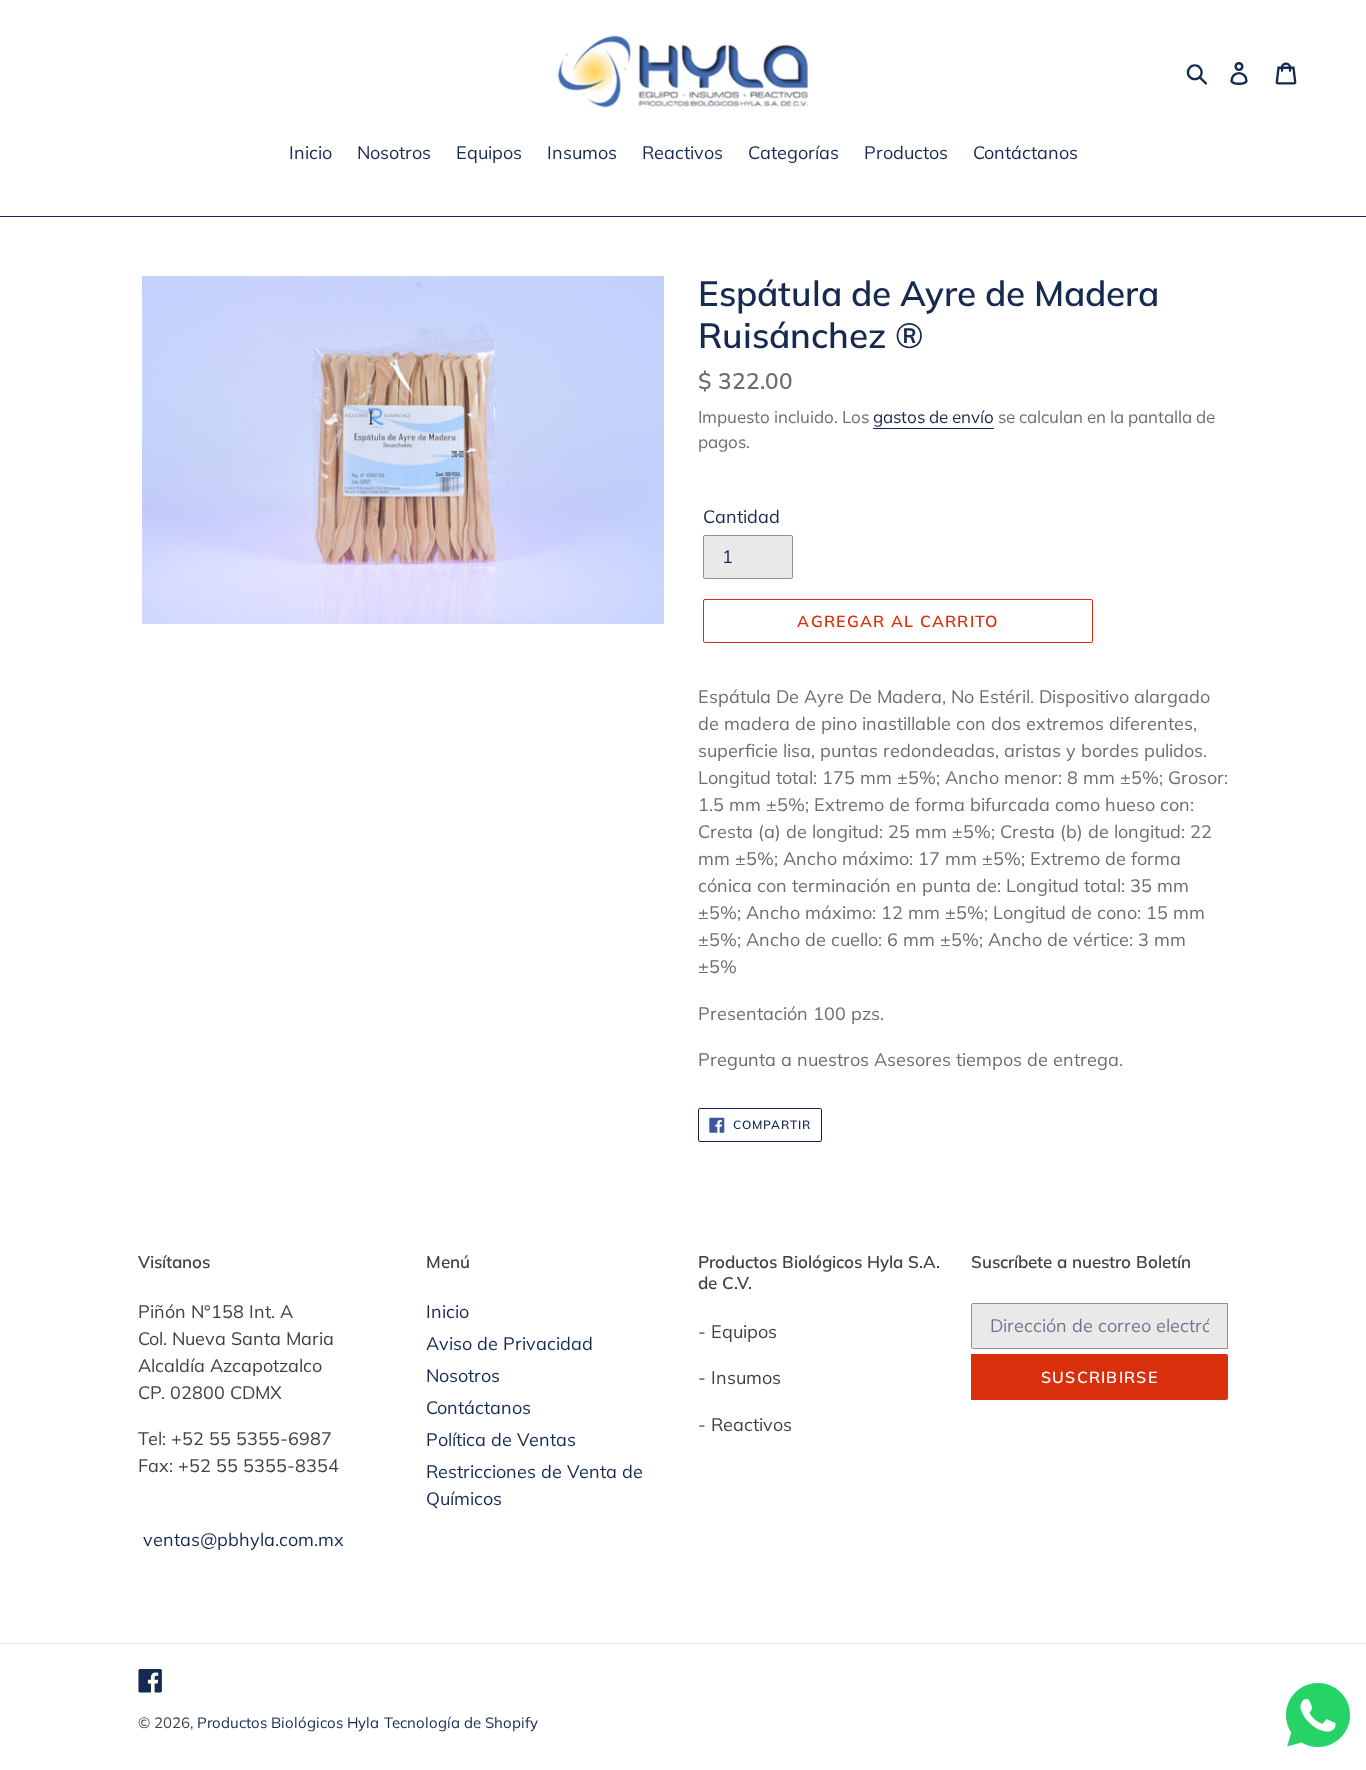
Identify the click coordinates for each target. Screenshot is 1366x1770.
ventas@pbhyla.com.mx (243, 1539)
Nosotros (463, 1375)
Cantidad (741, 516)
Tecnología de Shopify (461, 1722)
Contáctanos (478, 1407)
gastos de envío (933, 416)
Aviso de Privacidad (509, 1343)
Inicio (447, 1311)
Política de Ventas (501, 1439)
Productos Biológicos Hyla (288, 1722)
